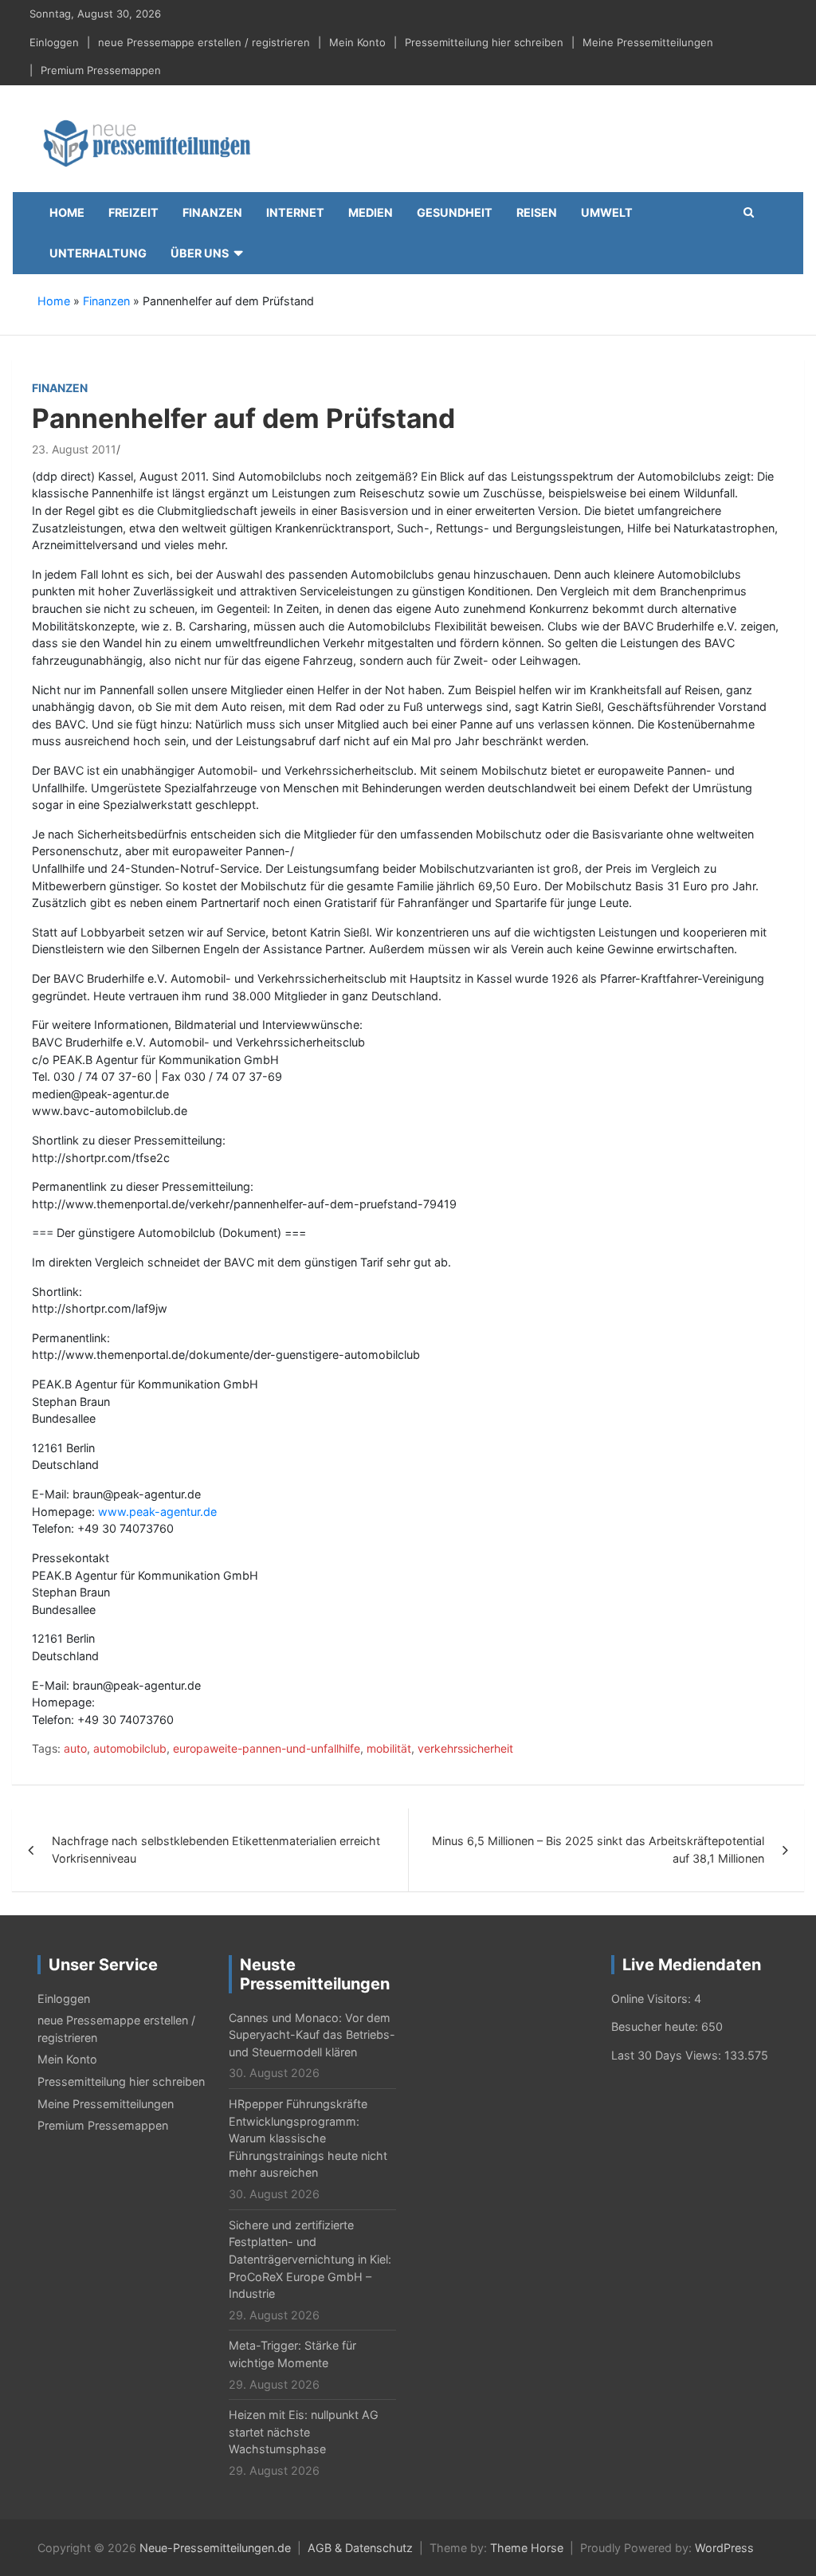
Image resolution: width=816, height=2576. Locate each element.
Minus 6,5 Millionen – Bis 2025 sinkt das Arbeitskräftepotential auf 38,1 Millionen (598, 1850)
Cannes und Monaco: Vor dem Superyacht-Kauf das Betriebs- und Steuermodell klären (312, 2035)
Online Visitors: (653, 1999)
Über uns (200, 253)
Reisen (537, 212)
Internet (295, 212)
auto (75, 1748)
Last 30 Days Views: (668, 2055)
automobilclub (130, 1748)
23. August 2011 (74, 449)
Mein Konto (357, 42)
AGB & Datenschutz (360, 2548)
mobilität (389, 1748)
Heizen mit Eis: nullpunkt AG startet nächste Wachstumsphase (304, 2432)
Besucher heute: (656, 2026)
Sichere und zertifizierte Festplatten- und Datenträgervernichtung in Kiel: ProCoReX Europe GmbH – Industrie (310, 2259)
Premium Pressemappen (101, 70)
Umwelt (607, 212)
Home (67, 212)
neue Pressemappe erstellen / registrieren (204, 42)
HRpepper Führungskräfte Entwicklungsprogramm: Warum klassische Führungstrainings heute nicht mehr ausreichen (308, 2138)
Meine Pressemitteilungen (648, 42)
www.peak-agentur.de (157, 1512)
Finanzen (212, 212)
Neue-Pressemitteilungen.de (215, 2548)
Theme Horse (527, 2548)
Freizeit (133, 212)
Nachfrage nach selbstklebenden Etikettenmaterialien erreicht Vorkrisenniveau (216, 1850)
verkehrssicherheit (465, 1748)
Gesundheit (455, 212)
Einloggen (54, 42)
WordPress (724, 2548)
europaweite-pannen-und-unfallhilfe (267, 1748)
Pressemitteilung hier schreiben (484, 42)
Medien (371, 212)
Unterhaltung (98, 253)
